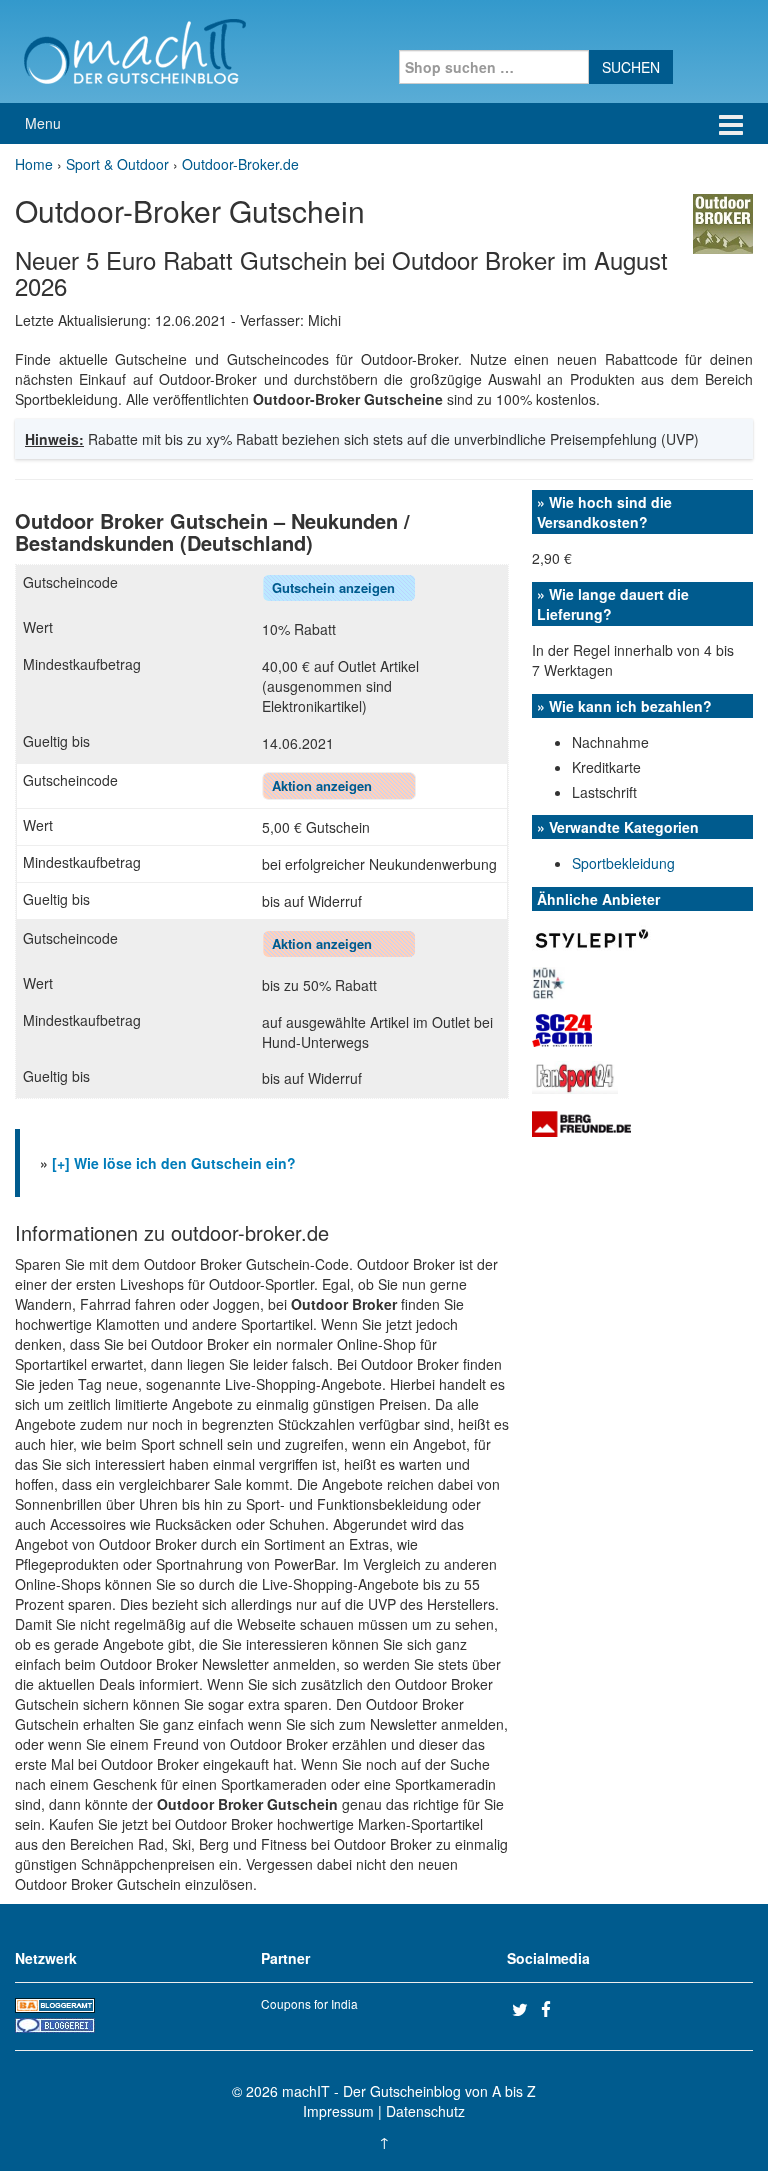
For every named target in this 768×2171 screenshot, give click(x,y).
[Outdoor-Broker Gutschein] (723, 222)
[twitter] (524, 2009)
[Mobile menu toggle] (731, 123)
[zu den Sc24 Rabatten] (562, 1028)
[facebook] (553, 2009)
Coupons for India (309, 2003)
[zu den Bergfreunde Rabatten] (581, 1123)
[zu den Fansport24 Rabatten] (575, 1075)
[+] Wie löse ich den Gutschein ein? (174, 1163)
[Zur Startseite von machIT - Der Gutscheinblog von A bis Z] (134, 49)
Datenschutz (425, 2111)
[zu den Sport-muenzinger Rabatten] (548, 981)
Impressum (338, 2111)
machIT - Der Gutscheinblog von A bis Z (409, 2091)
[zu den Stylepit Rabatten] (592, 937)
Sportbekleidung (623, 863)
